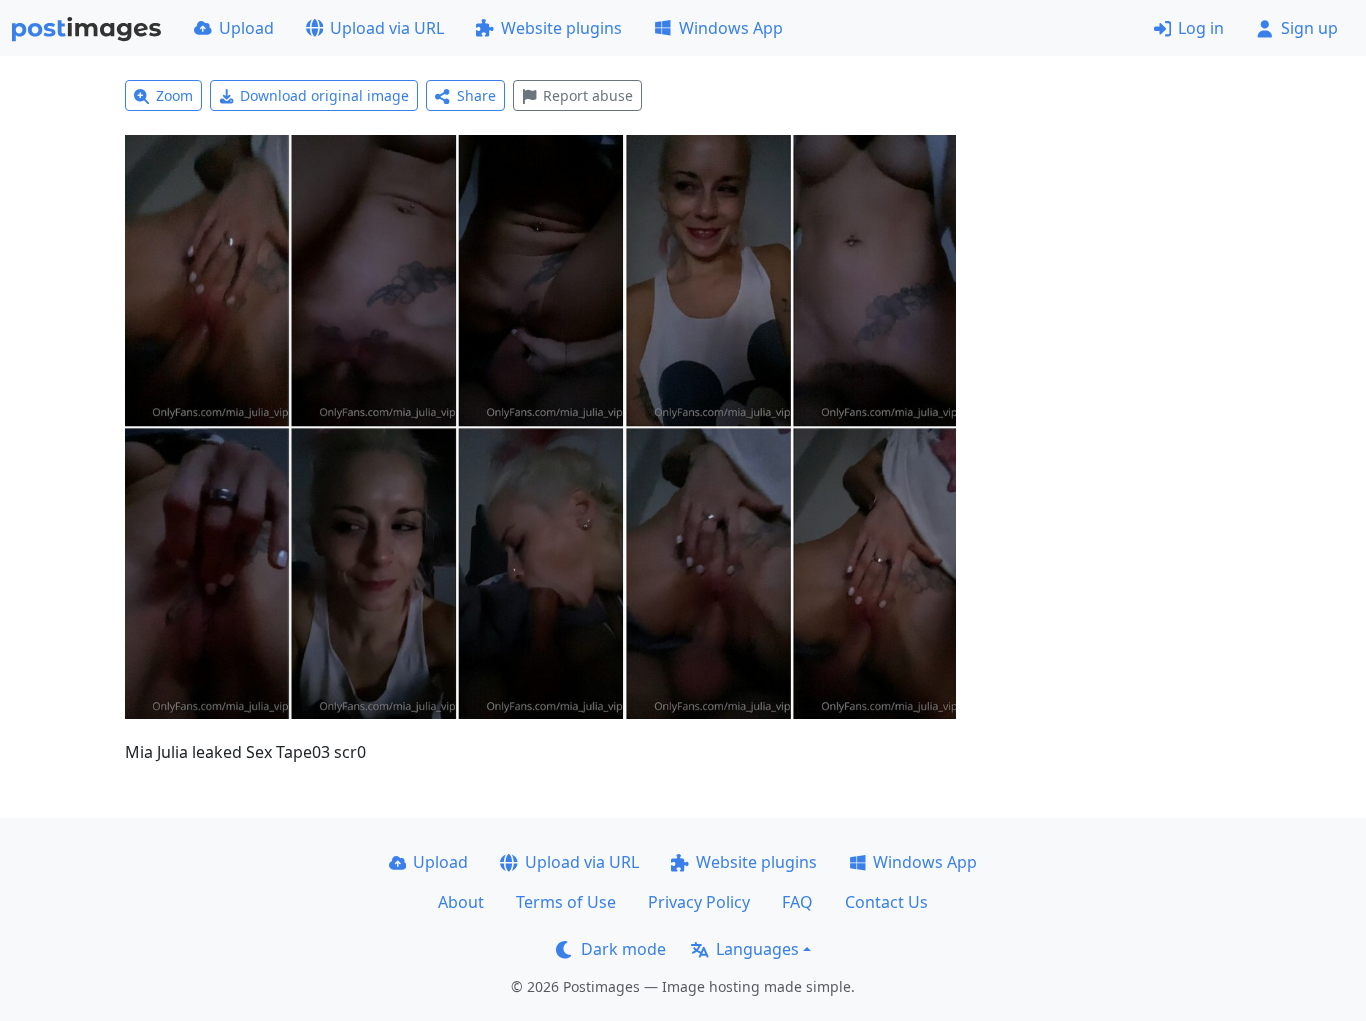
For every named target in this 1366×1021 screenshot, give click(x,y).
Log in (1201, 28)
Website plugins (561, 28)
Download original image (324, 95)
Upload (246, 28)
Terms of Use (566, 902)
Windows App (731, 28)
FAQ (797, 902)
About (461, 902)
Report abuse (588, 95)
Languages (757, 949)
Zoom (174, 95)
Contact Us (886, 902)
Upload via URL (387, 28)
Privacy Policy (699, 902)
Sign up (1309, 28)
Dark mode (623, 949)
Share (476, 95)
